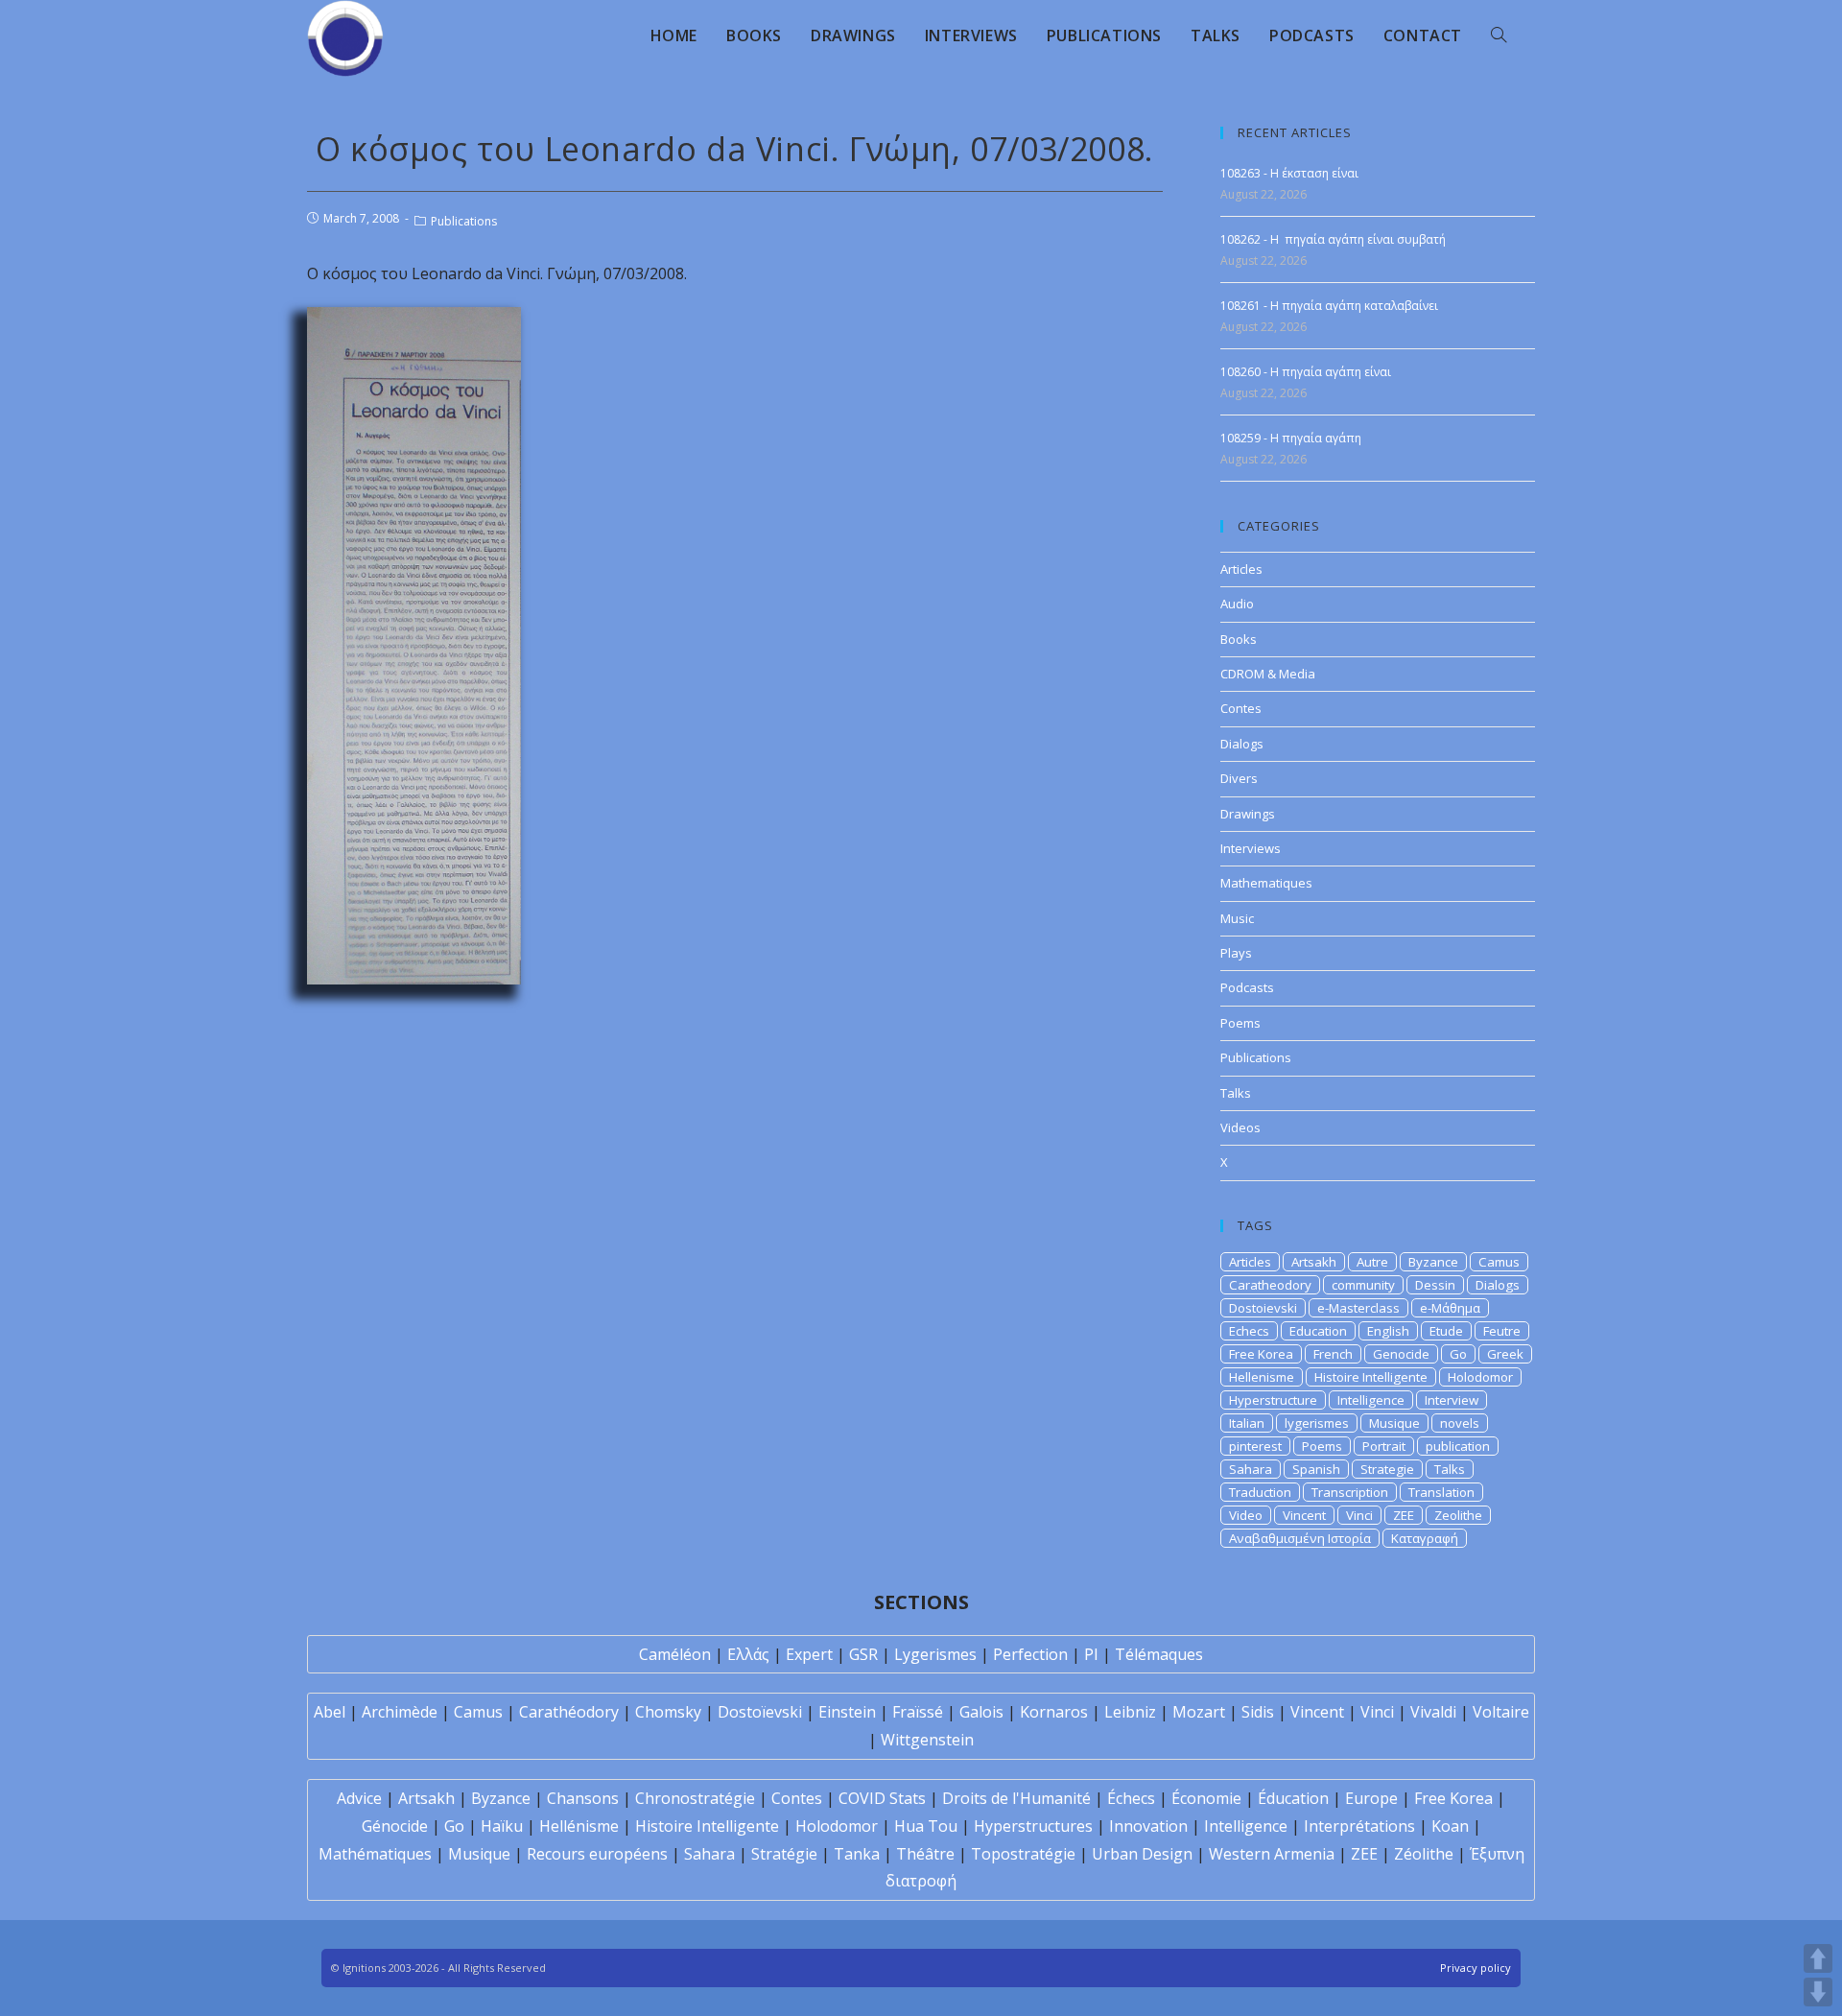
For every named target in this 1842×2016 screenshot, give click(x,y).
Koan (1450, 1826)
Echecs (1249, 1331)
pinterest (1255, 1446)
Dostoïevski (760, 1712)
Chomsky (668, 1712)
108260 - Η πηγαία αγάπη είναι (1306, 372)
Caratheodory (1270, 1285)
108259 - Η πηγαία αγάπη (1291, 438)
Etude (1446, 1331)
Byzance (1433, 1262)
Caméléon (675, 1654)
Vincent (1304, 1515)
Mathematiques (1266, 883)
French (1333, 1354)
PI (1091, 1654)
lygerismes (1317, 1423)
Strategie (1387, 1469)
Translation (1441, 1492)
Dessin (1435, 1285)
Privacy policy (1476, 1968)
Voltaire (1501, 1712)
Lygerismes (935, 1654)
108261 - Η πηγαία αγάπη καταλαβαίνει (1329, 306)
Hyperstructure (1273, 1400)
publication (1458, 1446)
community (1363, 1285)
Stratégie (784, 1854)
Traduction (1260, 1492)
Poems (1240, 1023)
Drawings (1248, 814)
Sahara (1251, 1469)
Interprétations (1359, 1826)
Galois (981, 1712)
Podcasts (1247, 987)
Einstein (847, 1712)
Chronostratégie (695, 1798)
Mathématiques (375, 1854)
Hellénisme (579, 1826)
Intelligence (1371, 1400)
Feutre (1502, 1331)
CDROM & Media (1268, 674)
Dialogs (1242, 744)
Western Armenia (1272, 1854)
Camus (1499, 1262)
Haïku (502, 1826)
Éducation (1293, 1798)
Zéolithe (1424, 1854)
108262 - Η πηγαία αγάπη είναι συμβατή (1333, 239)
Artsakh (1314, 1262)
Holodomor (1480, 1377)
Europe (1371, 1798)
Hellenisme (1262, 1377)
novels (1460, 1423)
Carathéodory (569, 1712)
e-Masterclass (1358, 1308)
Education (1318, 1331)
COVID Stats (882, 1798)
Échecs (1131, 1798)
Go (1458, 1354)
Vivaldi (1433, 1712)
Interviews (1251, 848)
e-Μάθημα (1450, 1308)
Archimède (400, 1712)
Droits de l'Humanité (1016, 1798)
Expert (809, 1654)
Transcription (1350, 1492)
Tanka (857, 1854)
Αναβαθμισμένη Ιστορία (1300, 1538)
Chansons (583, 1798)
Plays (1236, 953)
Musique (1394, 1423)
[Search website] (1499, 36)
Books (1239, 639)
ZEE (1404, 1515)
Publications (464, 221)
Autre (1372, 1262)
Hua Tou (926, 1826)
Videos (1240, 1127)
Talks (1236, 1093)
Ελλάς (748, 1654)
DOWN (1818, 1992)
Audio (1237, 604)
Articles (1241, 569)
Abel (330, 1712)
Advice (359, 1798)
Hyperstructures (1033, 1826)
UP (1818, 1958)
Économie (1206, 1798)
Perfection (1030, 1654)
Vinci (1359, 1515)
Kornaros (1054, 1712)
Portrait (1384, 1446)
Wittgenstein (927, 1740)
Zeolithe (1458, 1515)
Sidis (1258, 1712)
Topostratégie (1023, 1854)
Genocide (1401, 1354)
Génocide (395, 1826)
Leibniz (1130, 1712)
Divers (1239, 778)
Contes (1241, 708)
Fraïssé (918, 1712)
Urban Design (1142, 1854)
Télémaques (1159, 1654)
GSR (863, 1654)
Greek (1505, 1354)
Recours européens (597, 1854)
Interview (1452, 1400)
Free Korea (1261, 1354)
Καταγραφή (1425, 1538)
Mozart (1199, 1712)
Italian (1247, 1423)
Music (1237, 918)
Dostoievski (1263, 1308)
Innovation (1148, 1826)
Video (1246, 1515)
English (1388, 1331)
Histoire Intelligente (1371, 1377)
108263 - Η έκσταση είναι (1289, 173)
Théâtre (925, 1854)
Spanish (1316, 1469)
